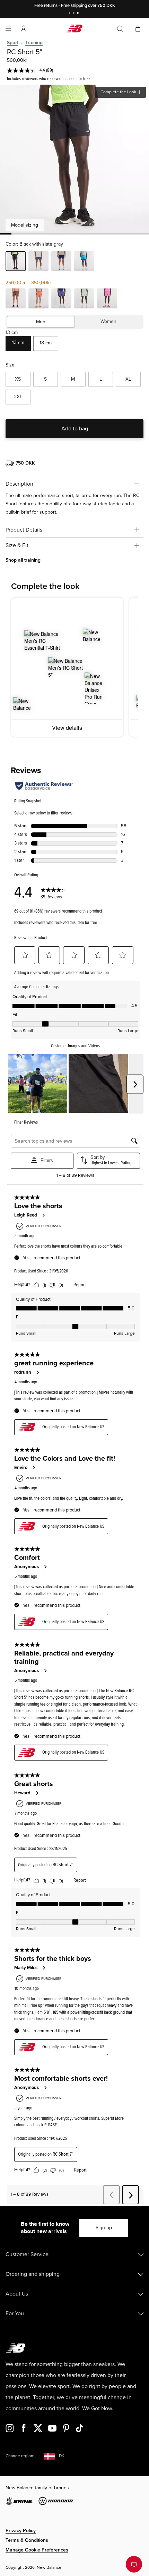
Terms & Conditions (27, 2540)
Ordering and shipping (33, 2274)
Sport (13, 43)
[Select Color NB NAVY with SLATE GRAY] (61, 262)
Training (34, 43)
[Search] (120, 29)
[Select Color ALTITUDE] (84, 262)
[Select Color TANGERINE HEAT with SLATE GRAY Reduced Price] (38, 299)
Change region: (20, 2456)
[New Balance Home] (74, 28)
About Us (17, 2294)
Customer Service (27, 2254)
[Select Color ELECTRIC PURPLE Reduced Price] (61, 299)
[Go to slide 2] (74, 14)
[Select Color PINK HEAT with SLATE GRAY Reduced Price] (107, 299)
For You (15, 2313)
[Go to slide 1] (70, 14)
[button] (24, 29)
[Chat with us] (134, 2564)
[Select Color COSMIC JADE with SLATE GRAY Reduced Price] (84, 299)
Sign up (104, 2228)
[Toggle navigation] (8, 29)
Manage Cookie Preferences (37, 2550)
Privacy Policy (21, 2531)
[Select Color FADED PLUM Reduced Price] (16, 299)
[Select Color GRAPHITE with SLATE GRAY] (38, 262)
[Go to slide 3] (79, 14)
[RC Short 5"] (74, 159)
